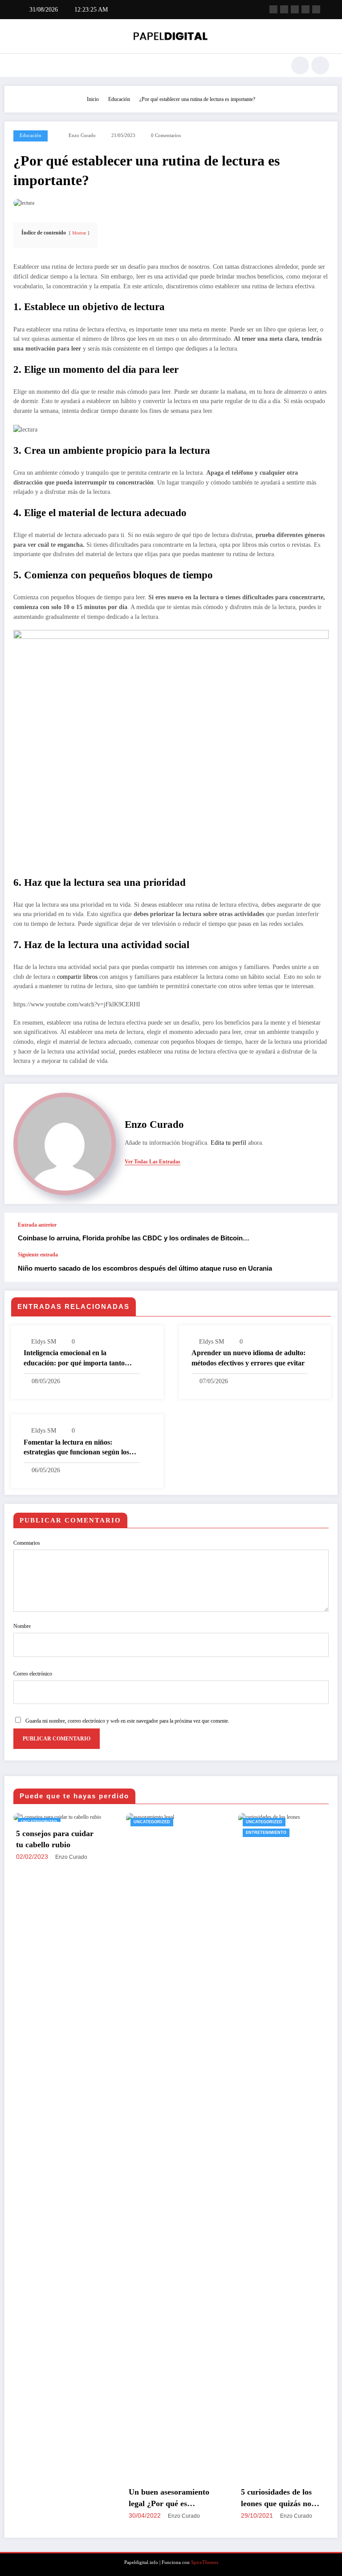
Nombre (22, 1626)
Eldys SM (44, 1342)
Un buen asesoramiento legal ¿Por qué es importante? (67, 2498)
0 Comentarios (166, 135)
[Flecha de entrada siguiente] (322, 1267)
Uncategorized (49, 1822)
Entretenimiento (164, 1833)
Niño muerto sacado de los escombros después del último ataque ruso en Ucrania (145, 1268)
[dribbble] (295, 9)
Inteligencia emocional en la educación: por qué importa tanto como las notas (74, 1359)
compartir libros (76, 977)
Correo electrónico (33, 1674)
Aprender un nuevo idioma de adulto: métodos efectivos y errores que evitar (248, 1358)
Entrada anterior (37, 1225)
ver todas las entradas (153, 1162)
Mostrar (79, 233)
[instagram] (305, 9)
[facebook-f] (273, 9)
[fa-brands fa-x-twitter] (284, 9)
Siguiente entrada (38, 1255)
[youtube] (316, 9)
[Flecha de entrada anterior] (322, 1232)
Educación (31, 135)
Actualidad (270, 1822)
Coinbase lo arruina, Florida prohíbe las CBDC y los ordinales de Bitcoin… (134, 1238)
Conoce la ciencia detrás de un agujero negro (293, 2497)
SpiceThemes (205, 2562)
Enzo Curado (82, 135)
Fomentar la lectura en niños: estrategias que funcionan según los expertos (76, 1448)
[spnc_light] (320, 65)
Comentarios (27, 1543)
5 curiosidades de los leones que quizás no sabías (174, 2498)
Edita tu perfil (228, 1143)
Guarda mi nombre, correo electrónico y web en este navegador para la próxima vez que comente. (127, 1721)
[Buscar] (300, 65)
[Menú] (17, 65)
